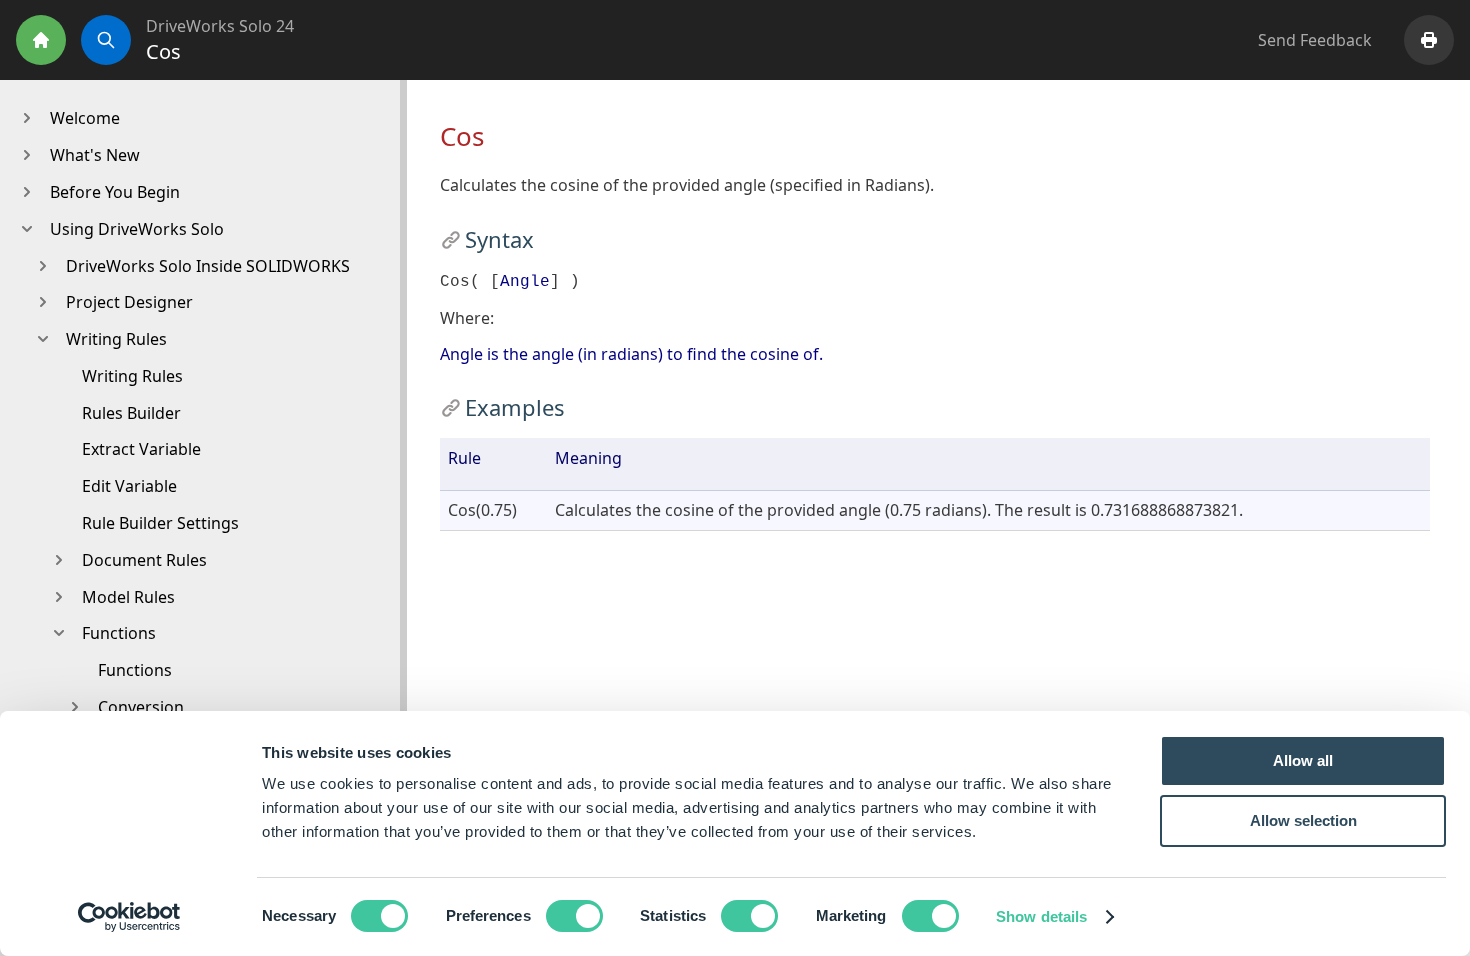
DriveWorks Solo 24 (220, 26)
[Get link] (451, 239)
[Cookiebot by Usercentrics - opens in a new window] (129, 917)
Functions (135, 670)
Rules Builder (131, 413)
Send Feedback (1315, 40)
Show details (1041, 916)
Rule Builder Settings (160, 523)
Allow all (1303, 760)
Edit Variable (129, 486)
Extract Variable (141, 449)
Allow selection (1303, 820)
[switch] (574, 916)
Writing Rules (132, 376)
